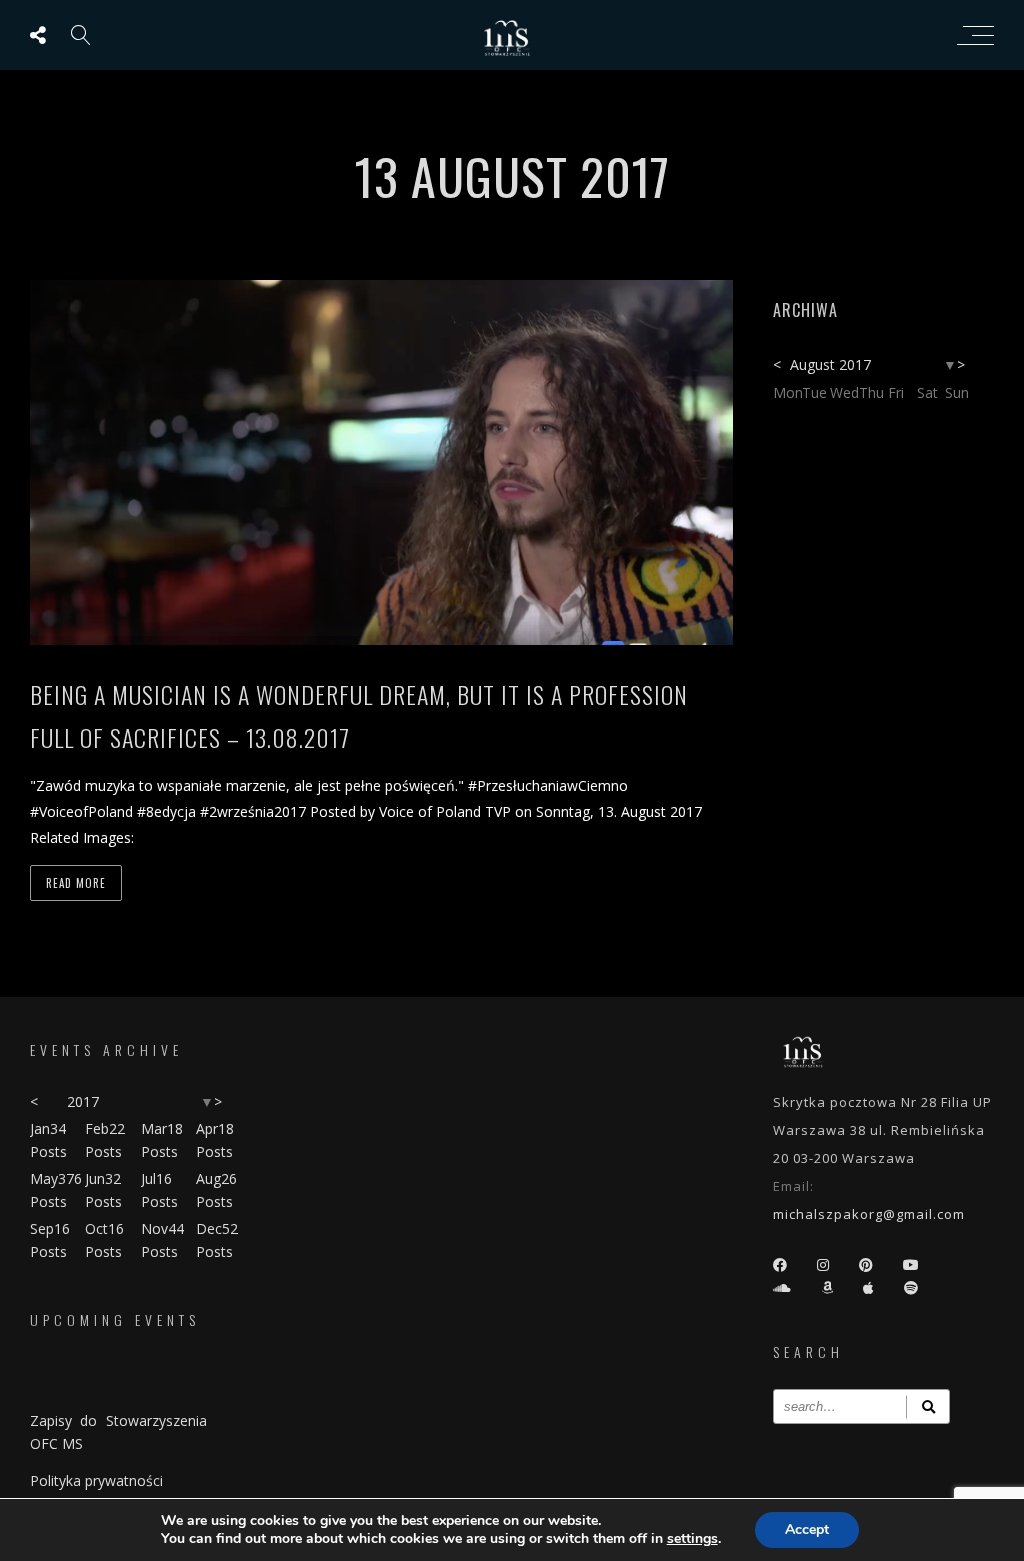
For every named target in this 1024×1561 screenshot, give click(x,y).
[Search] (928, 1406)
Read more (76, 883)
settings (692, 1539)
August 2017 (830, 364)
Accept (807, 1529)
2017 (83, 1101)
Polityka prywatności (96, 1480)
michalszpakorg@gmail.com (869, 1214)
